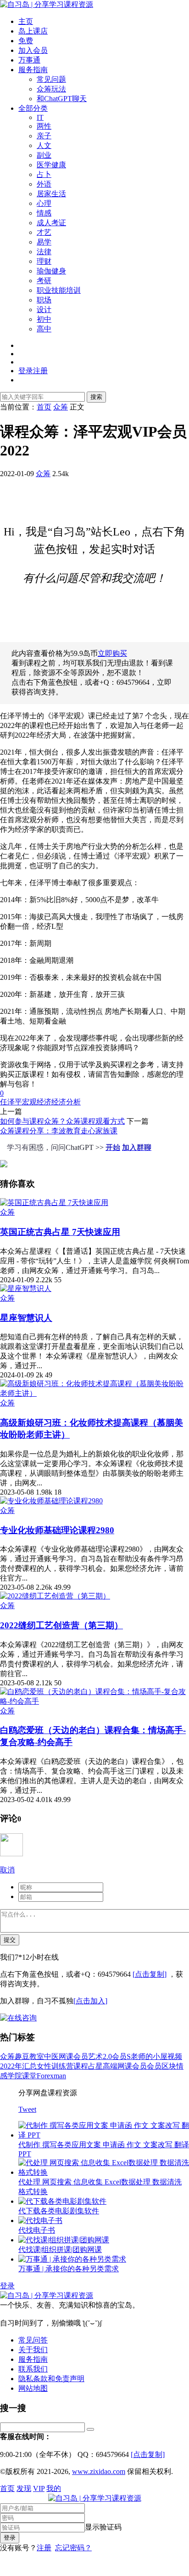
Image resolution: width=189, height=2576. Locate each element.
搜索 (96, 397)
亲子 (44, 136)
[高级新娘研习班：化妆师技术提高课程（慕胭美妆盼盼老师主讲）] (94, 1393)
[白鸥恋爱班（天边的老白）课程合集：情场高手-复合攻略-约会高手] (94, 1701)
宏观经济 (37, 1102)
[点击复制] (150, 1974)
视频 (175, 2056)
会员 (154, 2066)
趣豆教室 (29, 2056)
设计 (44, 310)
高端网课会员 (125, 2066)
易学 (44, 242)
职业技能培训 (59, 290)
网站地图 (33, 2388)
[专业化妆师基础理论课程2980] (51, 1501)
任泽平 (11, 1102)
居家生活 (51, 194)
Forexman (51, 2076)
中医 (51, 2056)
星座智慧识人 (26, 1318)
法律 (44, 252)
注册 (44, 2548)
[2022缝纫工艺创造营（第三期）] (55, 1596)
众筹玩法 (51, 89)
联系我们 (33, 2369)
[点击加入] (90, 2001)
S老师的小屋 (147, 2056)
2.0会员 (115, 2056)
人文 (44, 145)
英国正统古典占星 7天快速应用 (60, 1232)
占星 (95, 2066)
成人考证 (51, 223)
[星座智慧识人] (26, 1288)
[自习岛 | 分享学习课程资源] (47, 4)
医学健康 (51, 165)
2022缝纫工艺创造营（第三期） (61, 1625)
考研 (44, 281)
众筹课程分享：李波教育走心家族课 (59, 1131)
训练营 (62, 2066)
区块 (169, 2066)
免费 (26, 41)
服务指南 (33, 70)
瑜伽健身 (51, 271)
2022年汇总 (18, 2066)
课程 (81, 2066)
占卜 (44, 174)
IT (40, 117)
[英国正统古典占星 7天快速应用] (54, 1203)
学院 (15, 2076)
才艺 (44, 232)
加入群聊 (137, 1147)
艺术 (95, 2056)
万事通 (29, 60)
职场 (44, 300)
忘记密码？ (73, 2548)
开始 (113, 1147)
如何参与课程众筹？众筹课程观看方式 (62, 1121)
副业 (44, 155)
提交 (10, 1940)
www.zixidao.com (99, 2471)
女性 (44, 2066)
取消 (7, 1870)
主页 (26, 21)
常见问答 (33, 2340)
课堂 (29, 2076)
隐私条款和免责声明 (51, 2379)
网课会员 (73, 2056)
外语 (44, 184)
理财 (44, 261)
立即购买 (112, 653)
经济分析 (66, 1102)
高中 (44, 329)
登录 (7, 2286)
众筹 (43, 474)
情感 (44, 213)
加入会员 (33, 50)
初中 (44, 319)
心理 (44, 203)
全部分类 (33, 108)
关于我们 (33, 2350)
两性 (44, 126)
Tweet (27, 2109)
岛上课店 (33, 31)
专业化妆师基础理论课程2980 (57, 1530)
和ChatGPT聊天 (62, 99)
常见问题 (51, 79)
